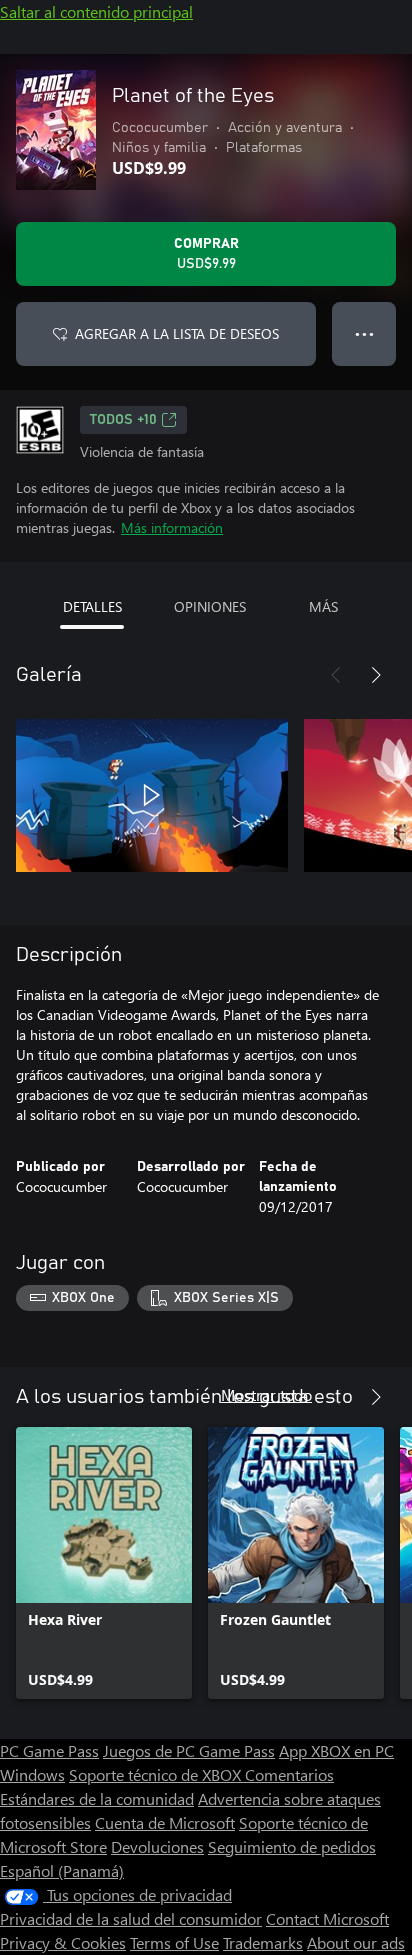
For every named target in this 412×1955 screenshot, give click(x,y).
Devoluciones (157, 1846)
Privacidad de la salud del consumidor (131, 1918)
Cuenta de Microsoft (165, 1822)
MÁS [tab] (323, 606)
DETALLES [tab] (92, 606)
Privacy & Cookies (63, 1942)
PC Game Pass (49, 1750)
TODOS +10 (123, 420)
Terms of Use (174, 1942)
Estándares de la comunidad (97, 1798)
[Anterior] (336, 675)
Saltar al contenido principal (96, 11)
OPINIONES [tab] (210, 606)
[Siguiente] (376, 675)
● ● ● (364, 333)
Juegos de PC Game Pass (189, 1750)
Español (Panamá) (62, 1870)
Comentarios (289, 1774)
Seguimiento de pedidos (292, 1846)
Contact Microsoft (327, 1918)
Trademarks (263, 1942)
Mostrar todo (266, 1394)
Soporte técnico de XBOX (157, 1774)
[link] (104, 1563)
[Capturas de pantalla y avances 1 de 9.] (152, 795)
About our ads (356, 1942)
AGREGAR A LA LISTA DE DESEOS (177, 333)
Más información (172, 527)
